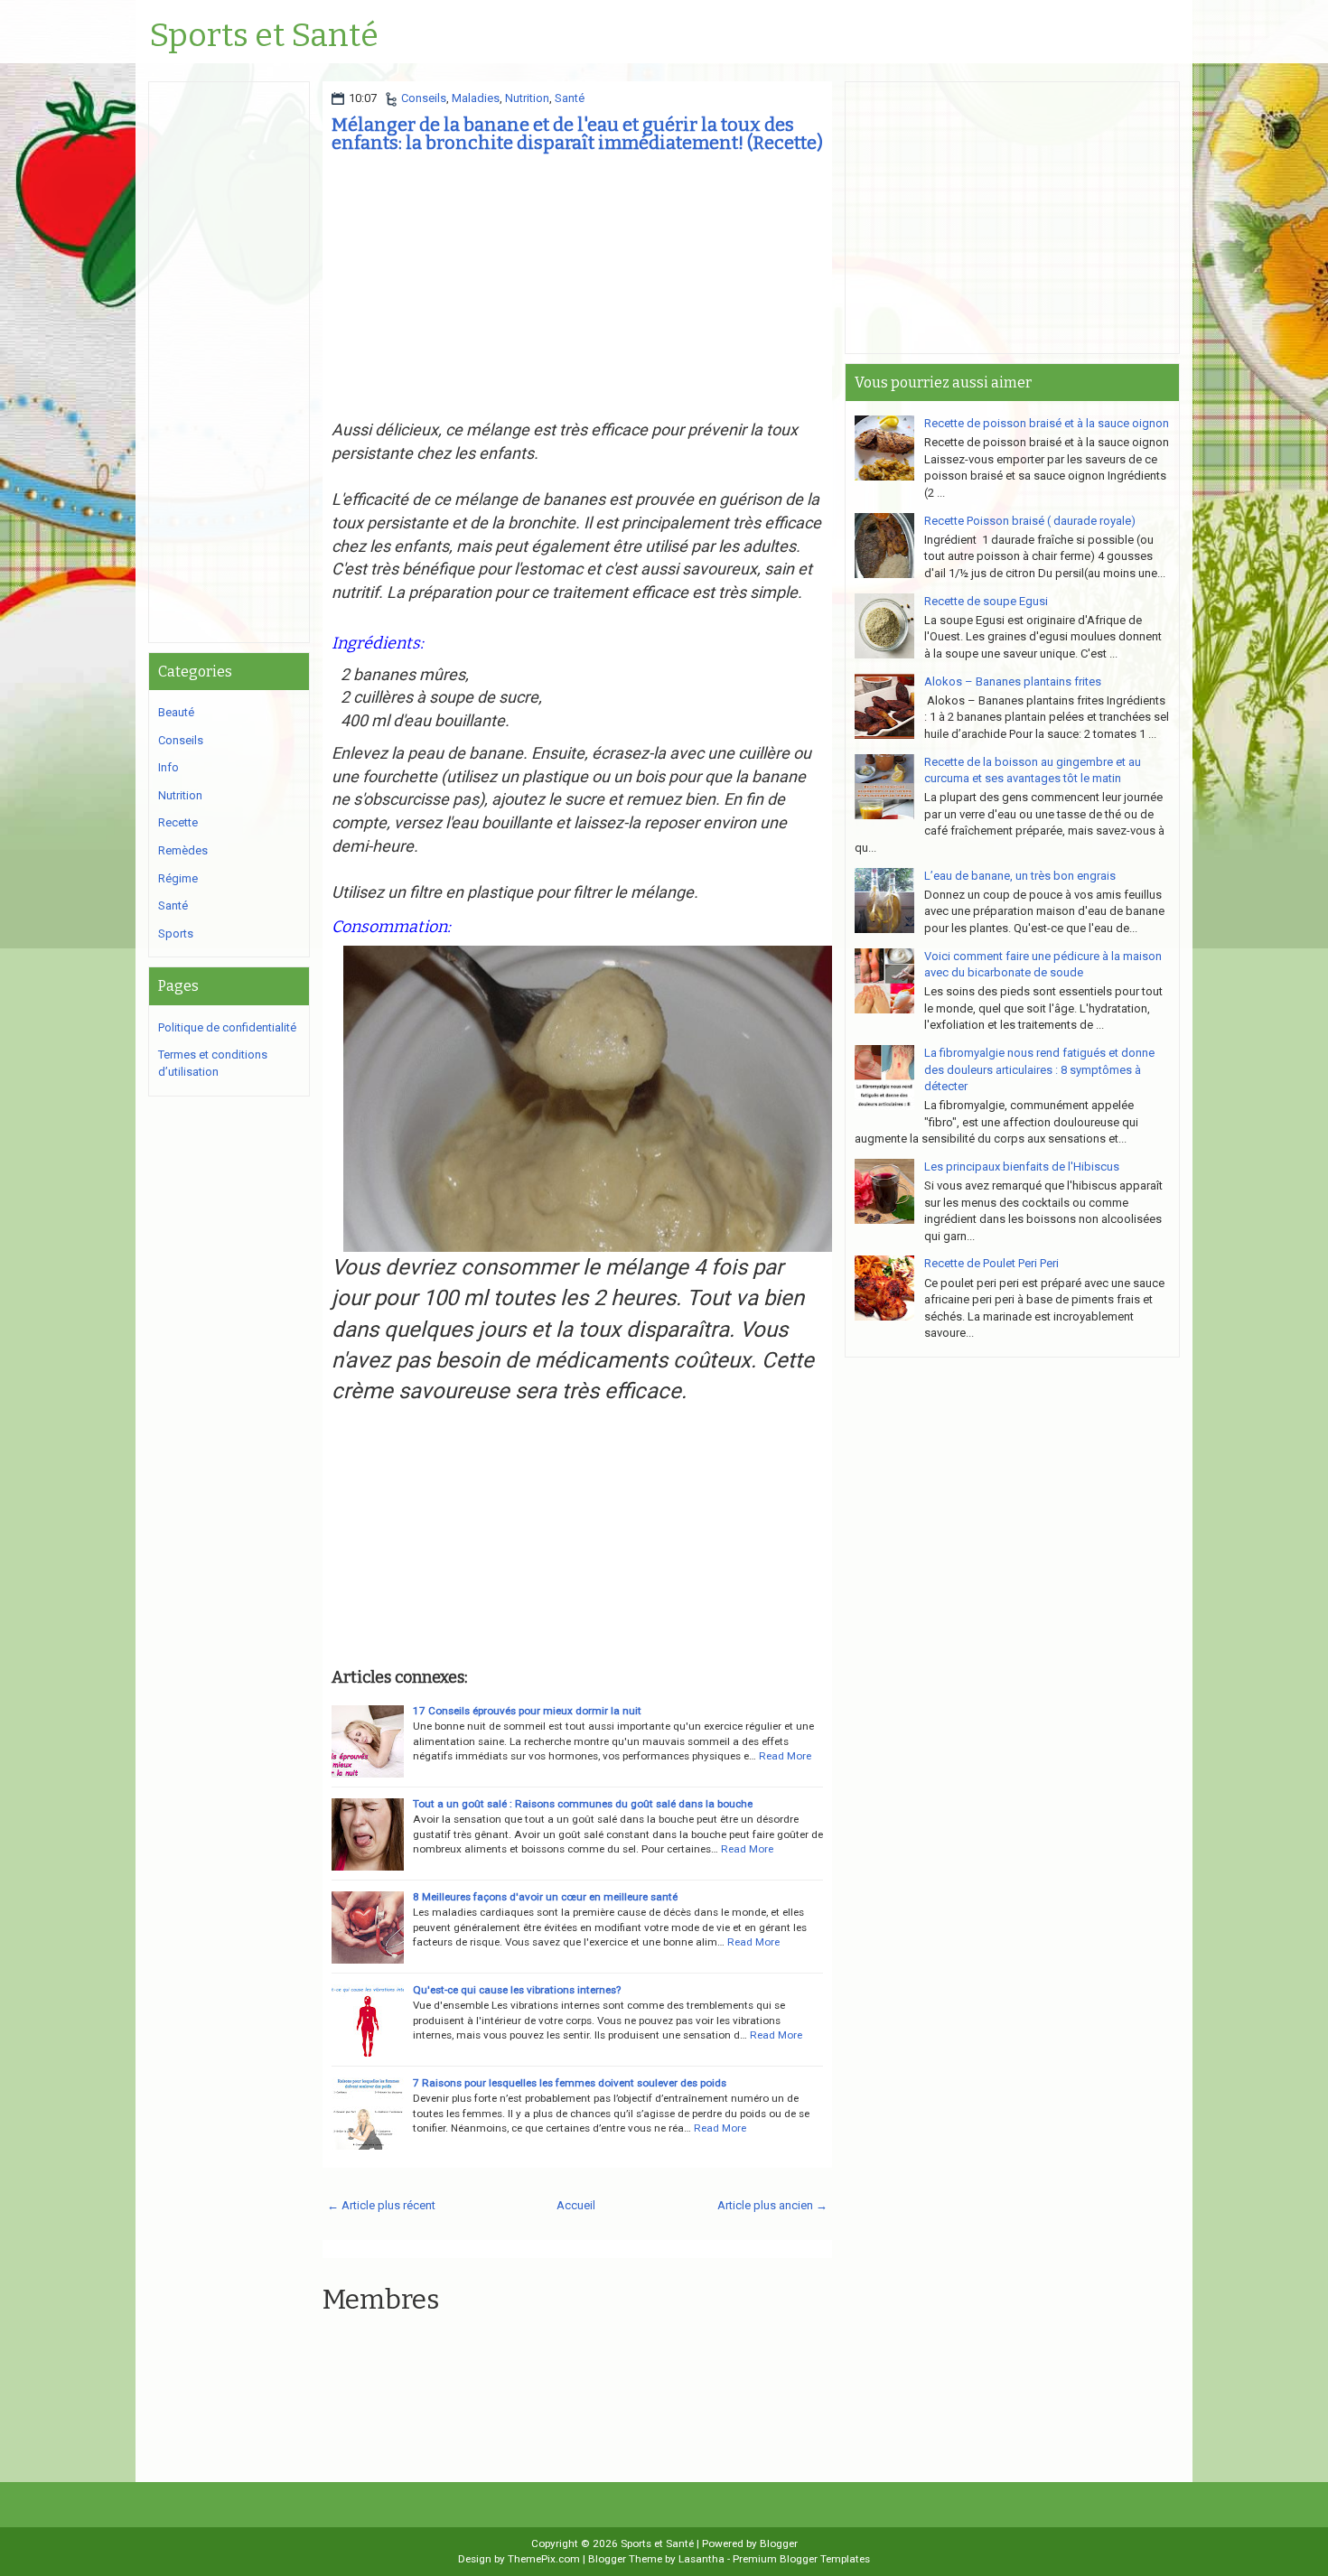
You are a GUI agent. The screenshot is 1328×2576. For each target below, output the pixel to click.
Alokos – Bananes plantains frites (1013, 681)
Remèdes (183, 850)
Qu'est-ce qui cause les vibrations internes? (517, 1990)
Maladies (476, 98)
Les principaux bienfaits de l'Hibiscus (1022, 1167)
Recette (178, 822)
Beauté (176, 712)
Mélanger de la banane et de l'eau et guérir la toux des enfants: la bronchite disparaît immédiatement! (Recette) (577, 134)
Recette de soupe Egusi (986, 601)
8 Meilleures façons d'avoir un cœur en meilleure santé (545, 1897)
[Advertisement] (577, 292)
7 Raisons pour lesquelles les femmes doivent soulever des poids (570, 2083)
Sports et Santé (264, 36)
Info (168, 767)
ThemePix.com (544, 2559)
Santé (570, 98)
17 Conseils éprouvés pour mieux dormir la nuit (527, 1711)
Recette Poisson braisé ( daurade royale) (1030, 521)
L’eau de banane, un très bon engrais (1020, 876)
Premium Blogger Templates (801, 2559)
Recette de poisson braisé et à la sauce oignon (1047, 423)
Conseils (424, 98)
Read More (785, 1756)
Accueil (576, 2205)
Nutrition (527, 98)
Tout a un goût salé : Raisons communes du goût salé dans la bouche (583, 1804)
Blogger (779, 2543)
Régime (178, 878)
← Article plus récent (381, 2205)
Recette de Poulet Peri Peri (991, 1263)
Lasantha (701, 2559)
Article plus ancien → (772, 2205)
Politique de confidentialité (227, 1027)
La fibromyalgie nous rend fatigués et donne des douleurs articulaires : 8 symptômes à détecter (1039, 1069)
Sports (176, 933)
